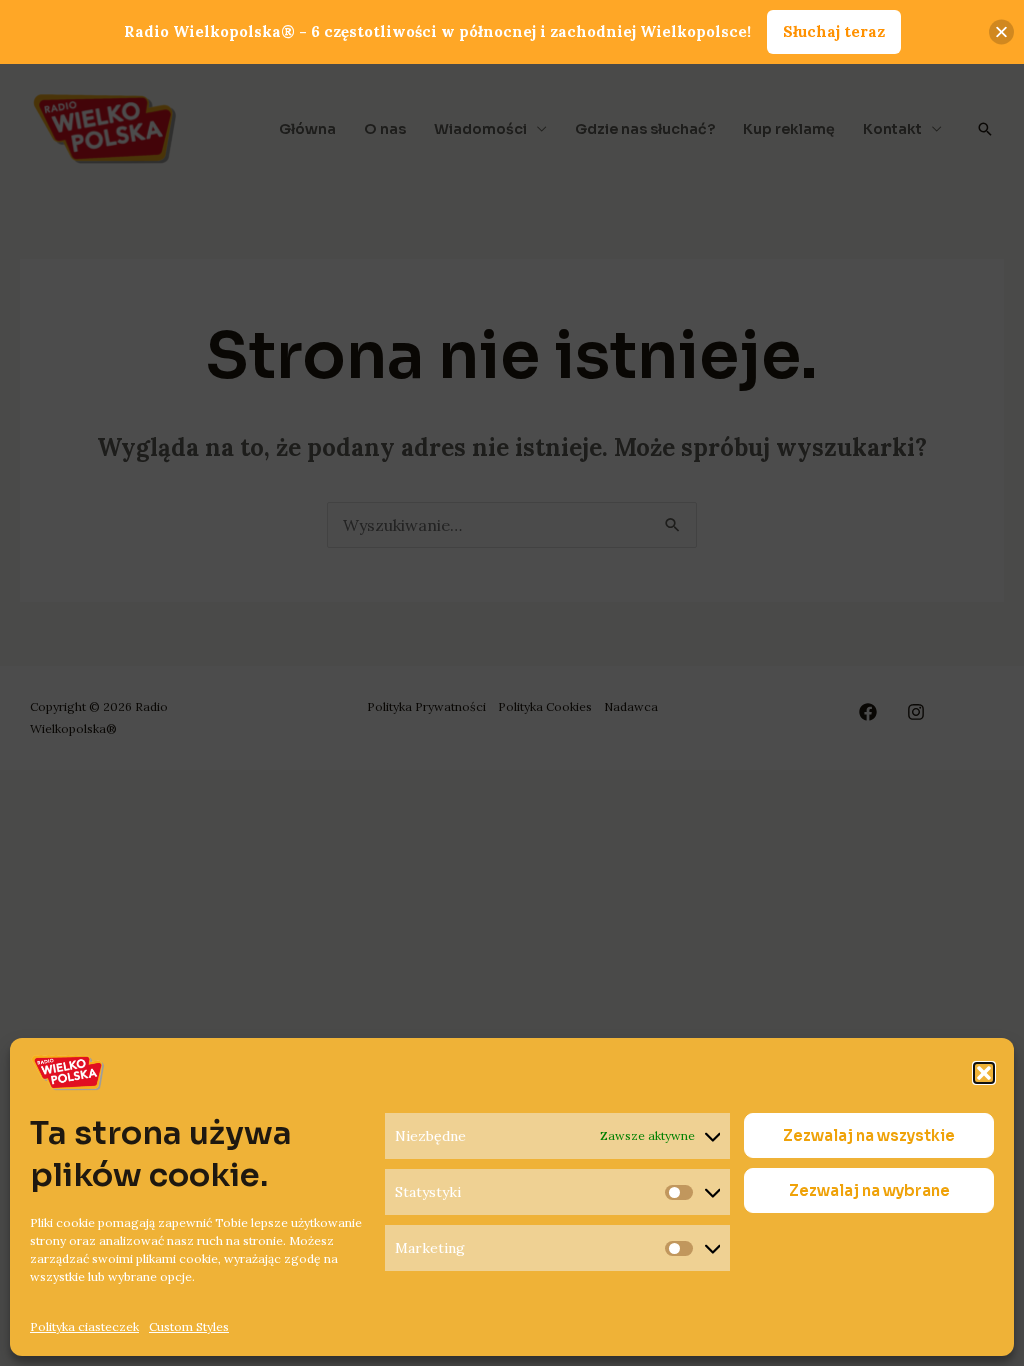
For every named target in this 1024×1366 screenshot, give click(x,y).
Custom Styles (189, 1326)
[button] (984, 1073)
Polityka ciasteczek (84, 1326)
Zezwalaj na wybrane (869, 1190)
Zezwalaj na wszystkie (869, 1135)
